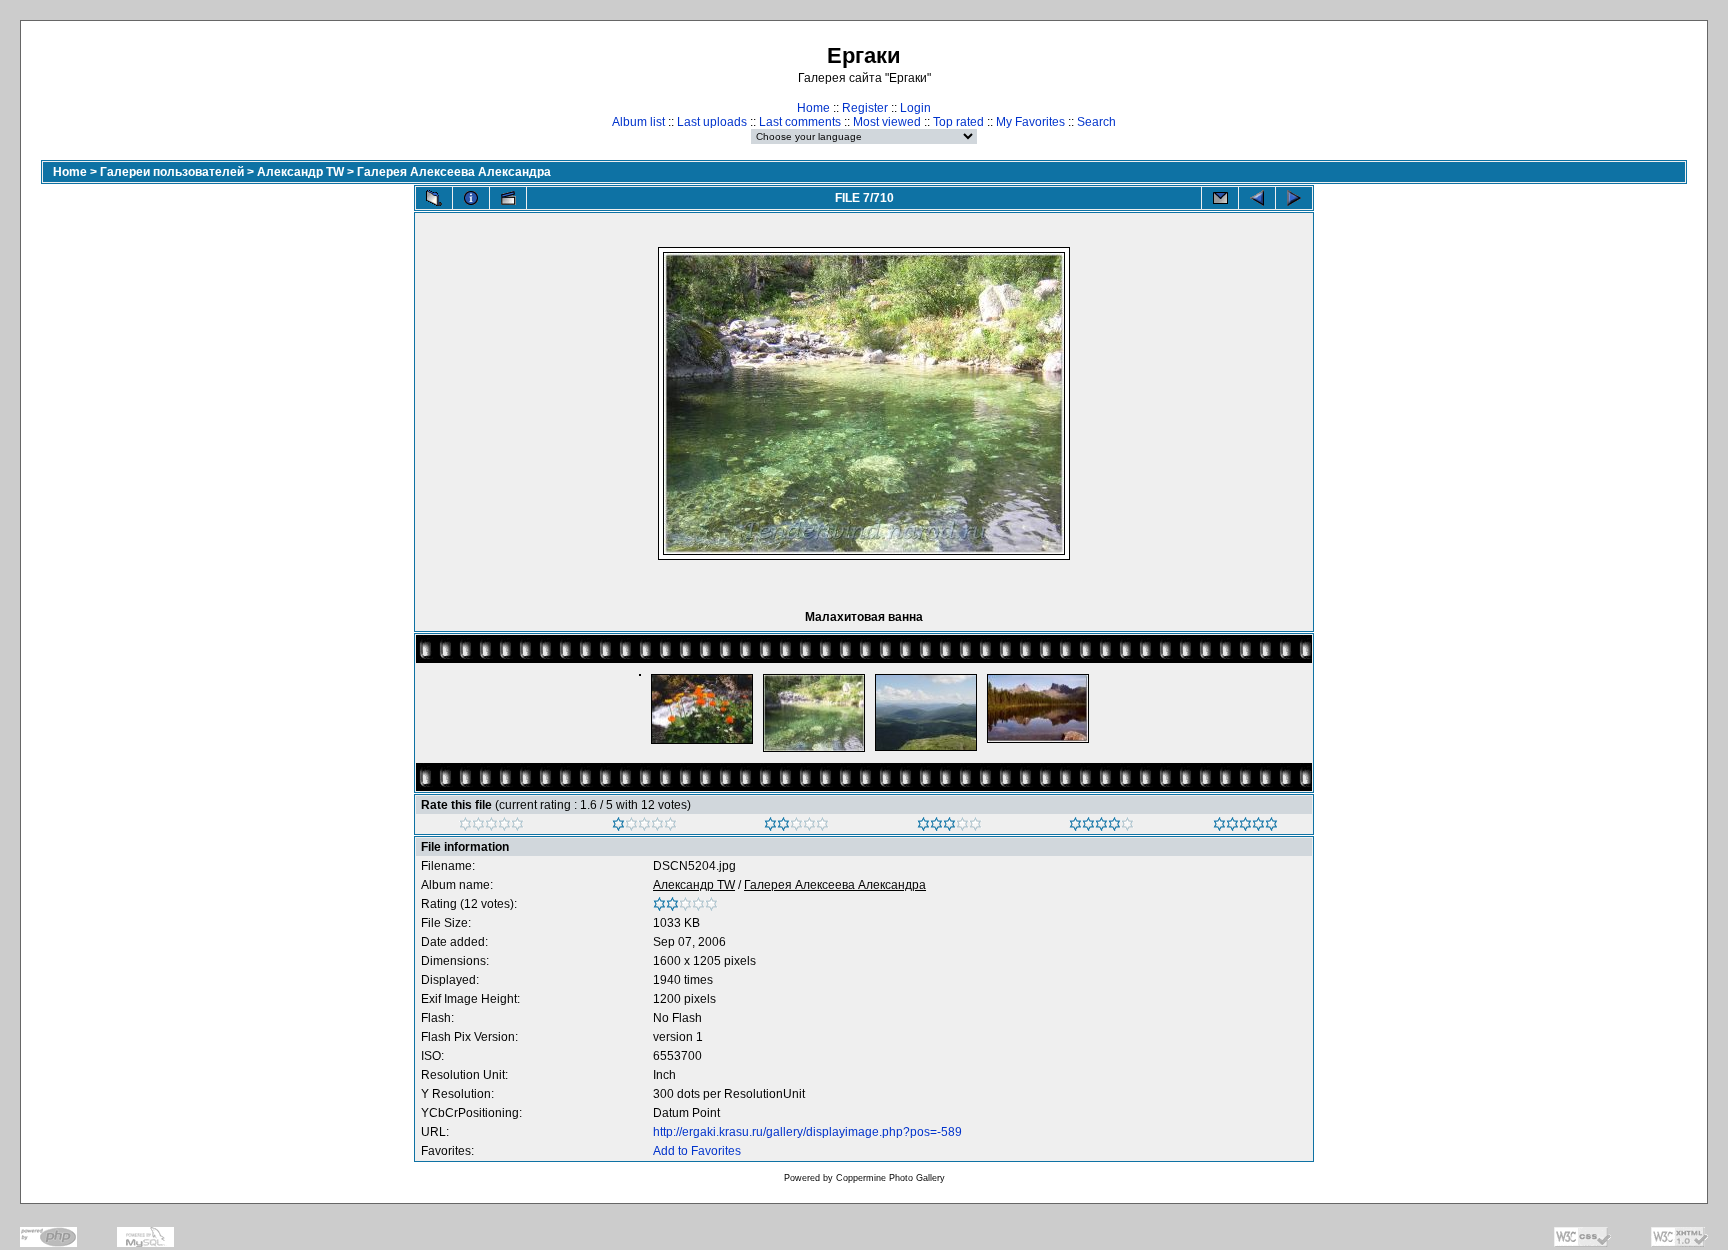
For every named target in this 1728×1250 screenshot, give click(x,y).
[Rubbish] (491, 827)
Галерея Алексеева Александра (454, 172)
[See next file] (1294, 198)
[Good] (949, 827)
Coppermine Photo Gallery (890, 1178)
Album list (638, 122)
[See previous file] (1257, 198)
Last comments (800, 122)
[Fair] (796, 827)
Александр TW (300, 172)
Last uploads (712, 122)
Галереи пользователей (172, 172)
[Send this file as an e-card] (1220, 198)
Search (1096, 122)
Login (915, 108)
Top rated (958, 122)
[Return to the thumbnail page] (434, 198)
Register (865, 108)
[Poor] (644, 827)
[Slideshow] (508, 198)
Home (813, 108)
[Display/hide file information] (471, 198)
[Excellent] (1101, 827)
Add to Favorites (697, 1151)
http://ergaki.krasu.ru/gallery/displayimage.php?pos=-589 (807, 1132)
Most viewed (887, 122)
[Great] (1245, 827)
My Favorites (1030, 122)
